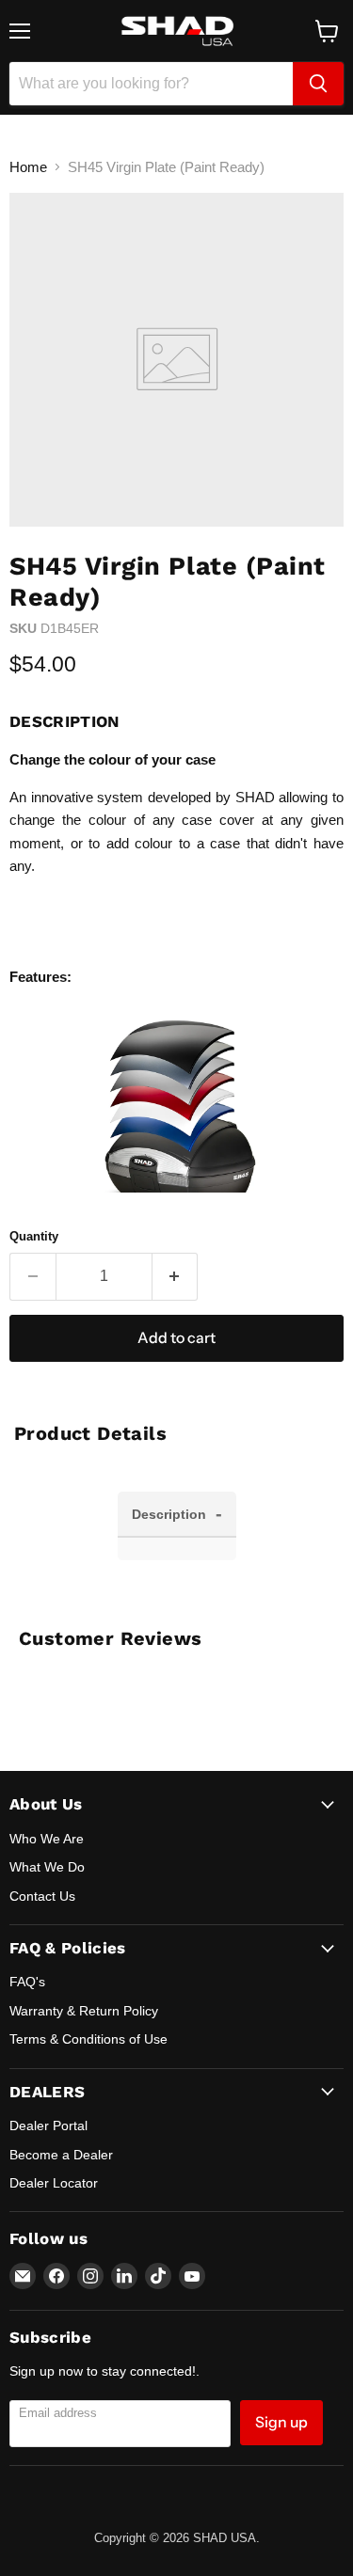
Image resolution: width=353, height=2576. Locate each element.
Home (28, 167)
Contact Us (42, 1896)
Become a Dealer (61, 2155)
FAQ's (27, 1982)
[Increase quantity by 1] (176, 1276)
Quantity (34, 1236)
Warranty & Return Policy (84, 2011)
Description (177, 1513)
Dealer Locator (54, 2183)
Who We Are (47, 1839)
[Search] (318, 84)
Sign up (281, 2422)
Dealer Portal (48, 2126)
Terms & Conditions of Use (88, 2039)
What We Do (47, 1867)
